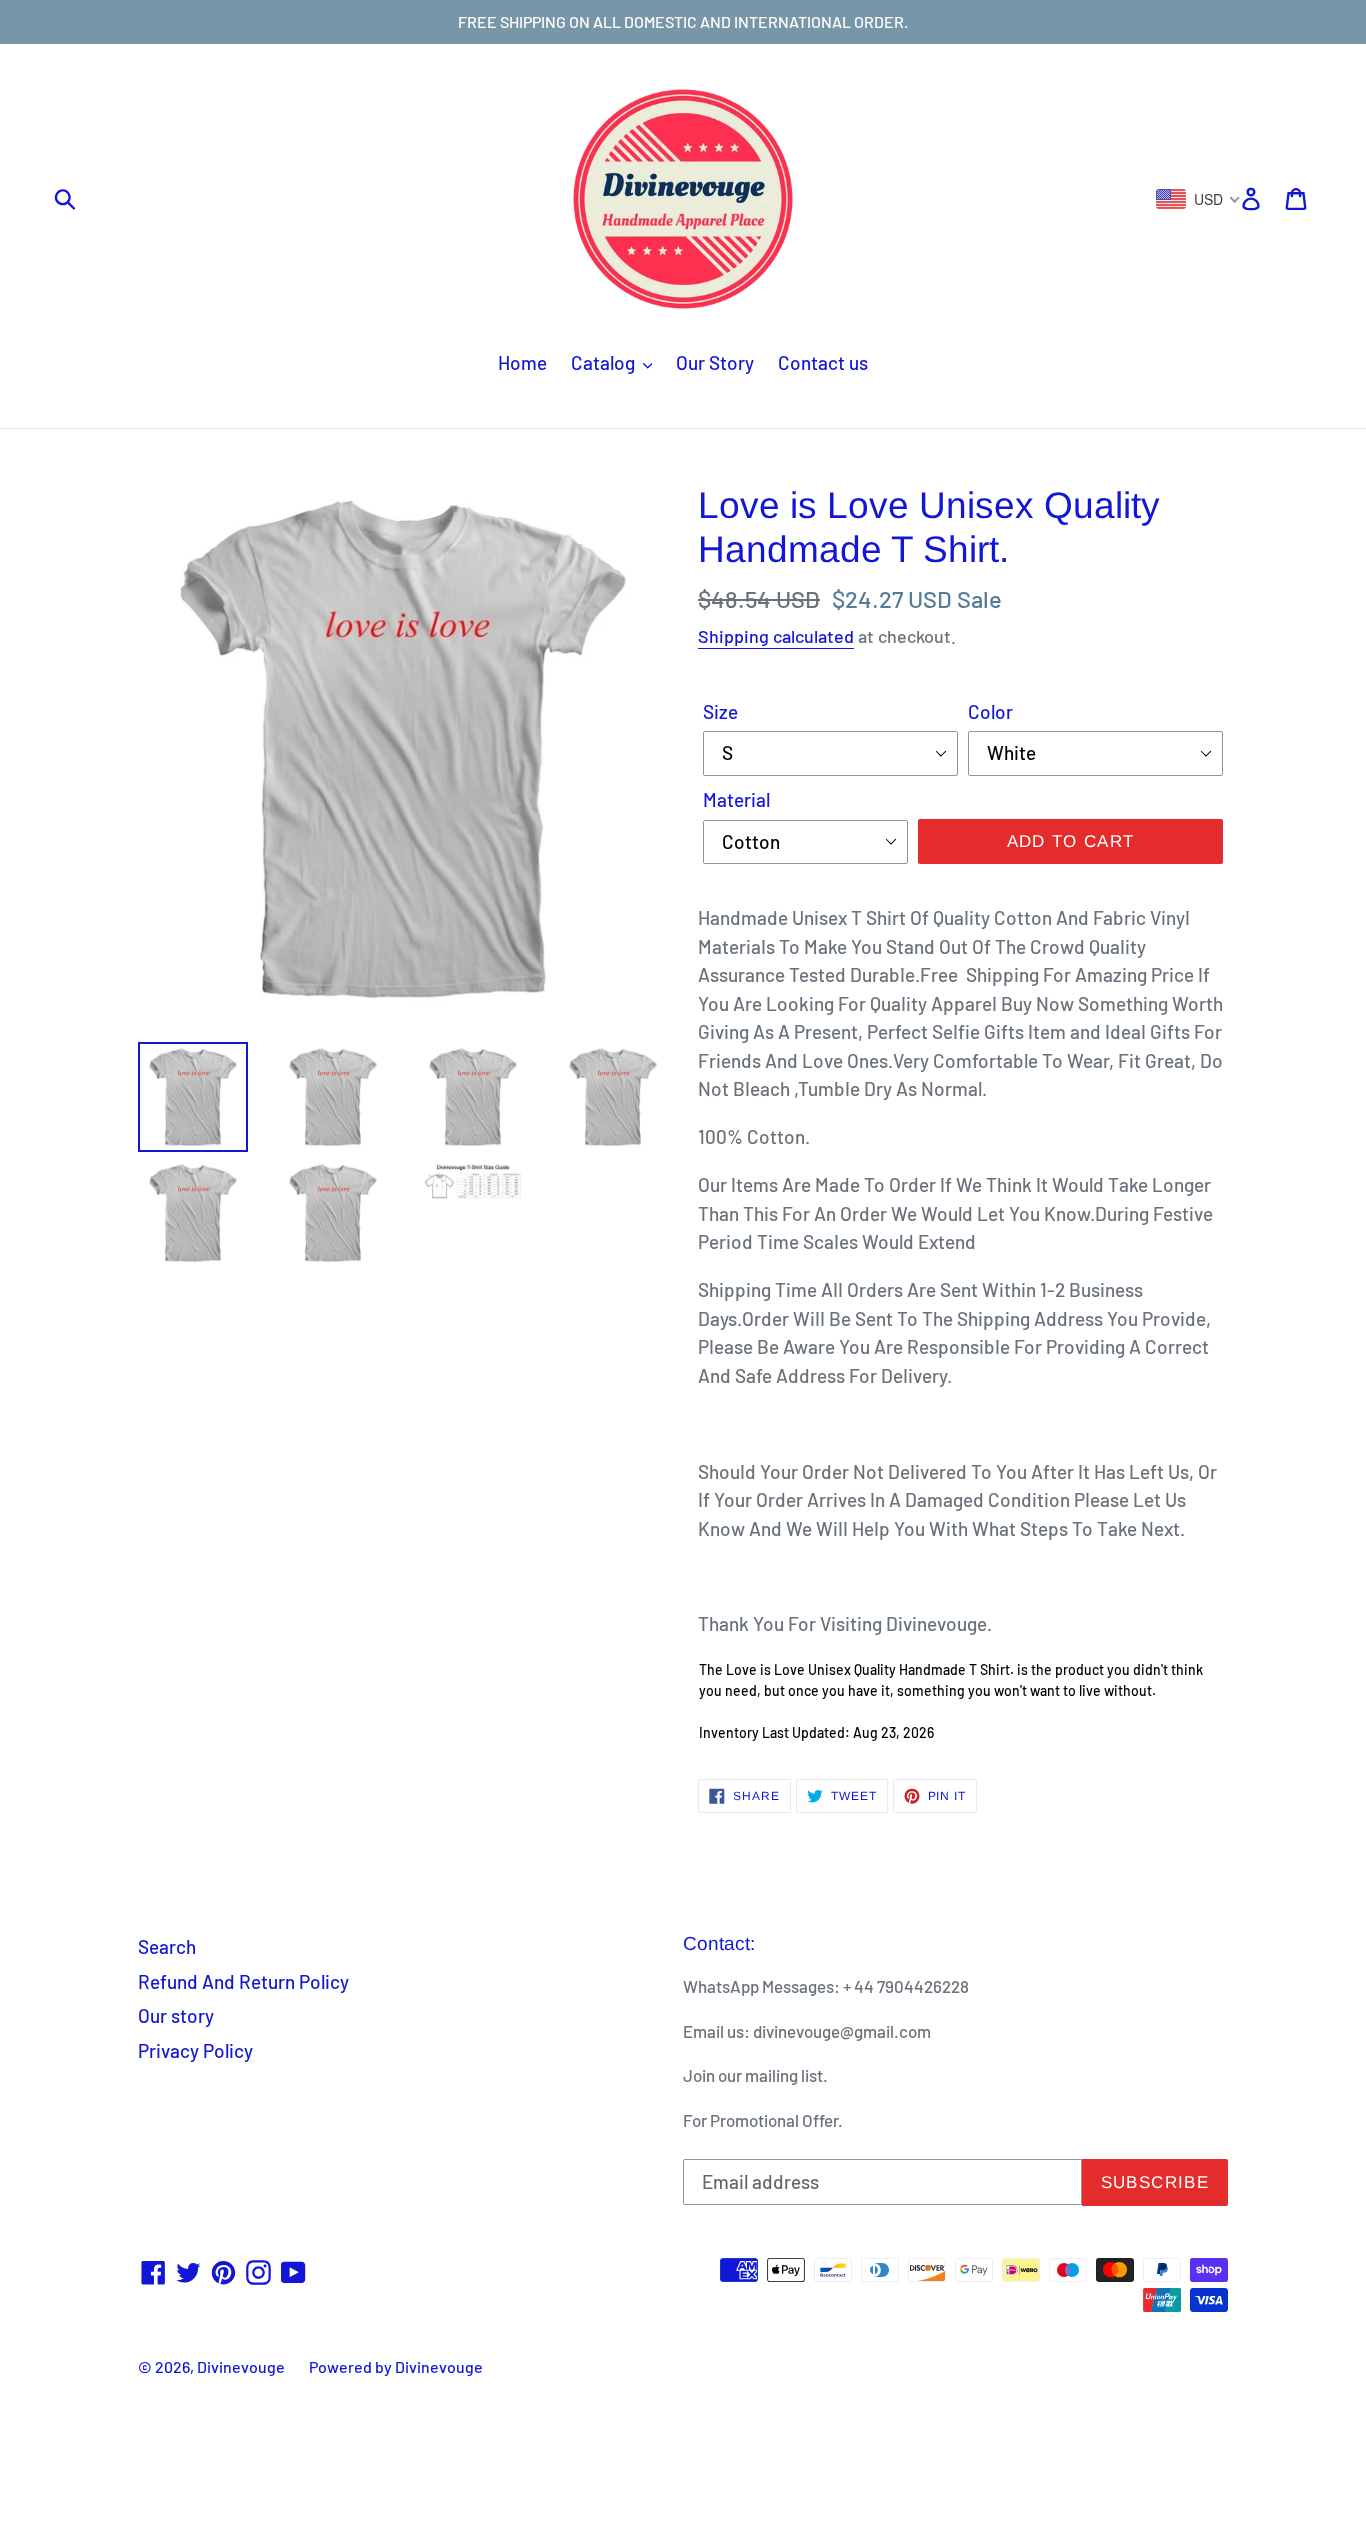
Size (720, 711)
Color (990, 711)
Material (736, 799)
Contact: (719, 1943)
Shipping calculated (776, 636)
